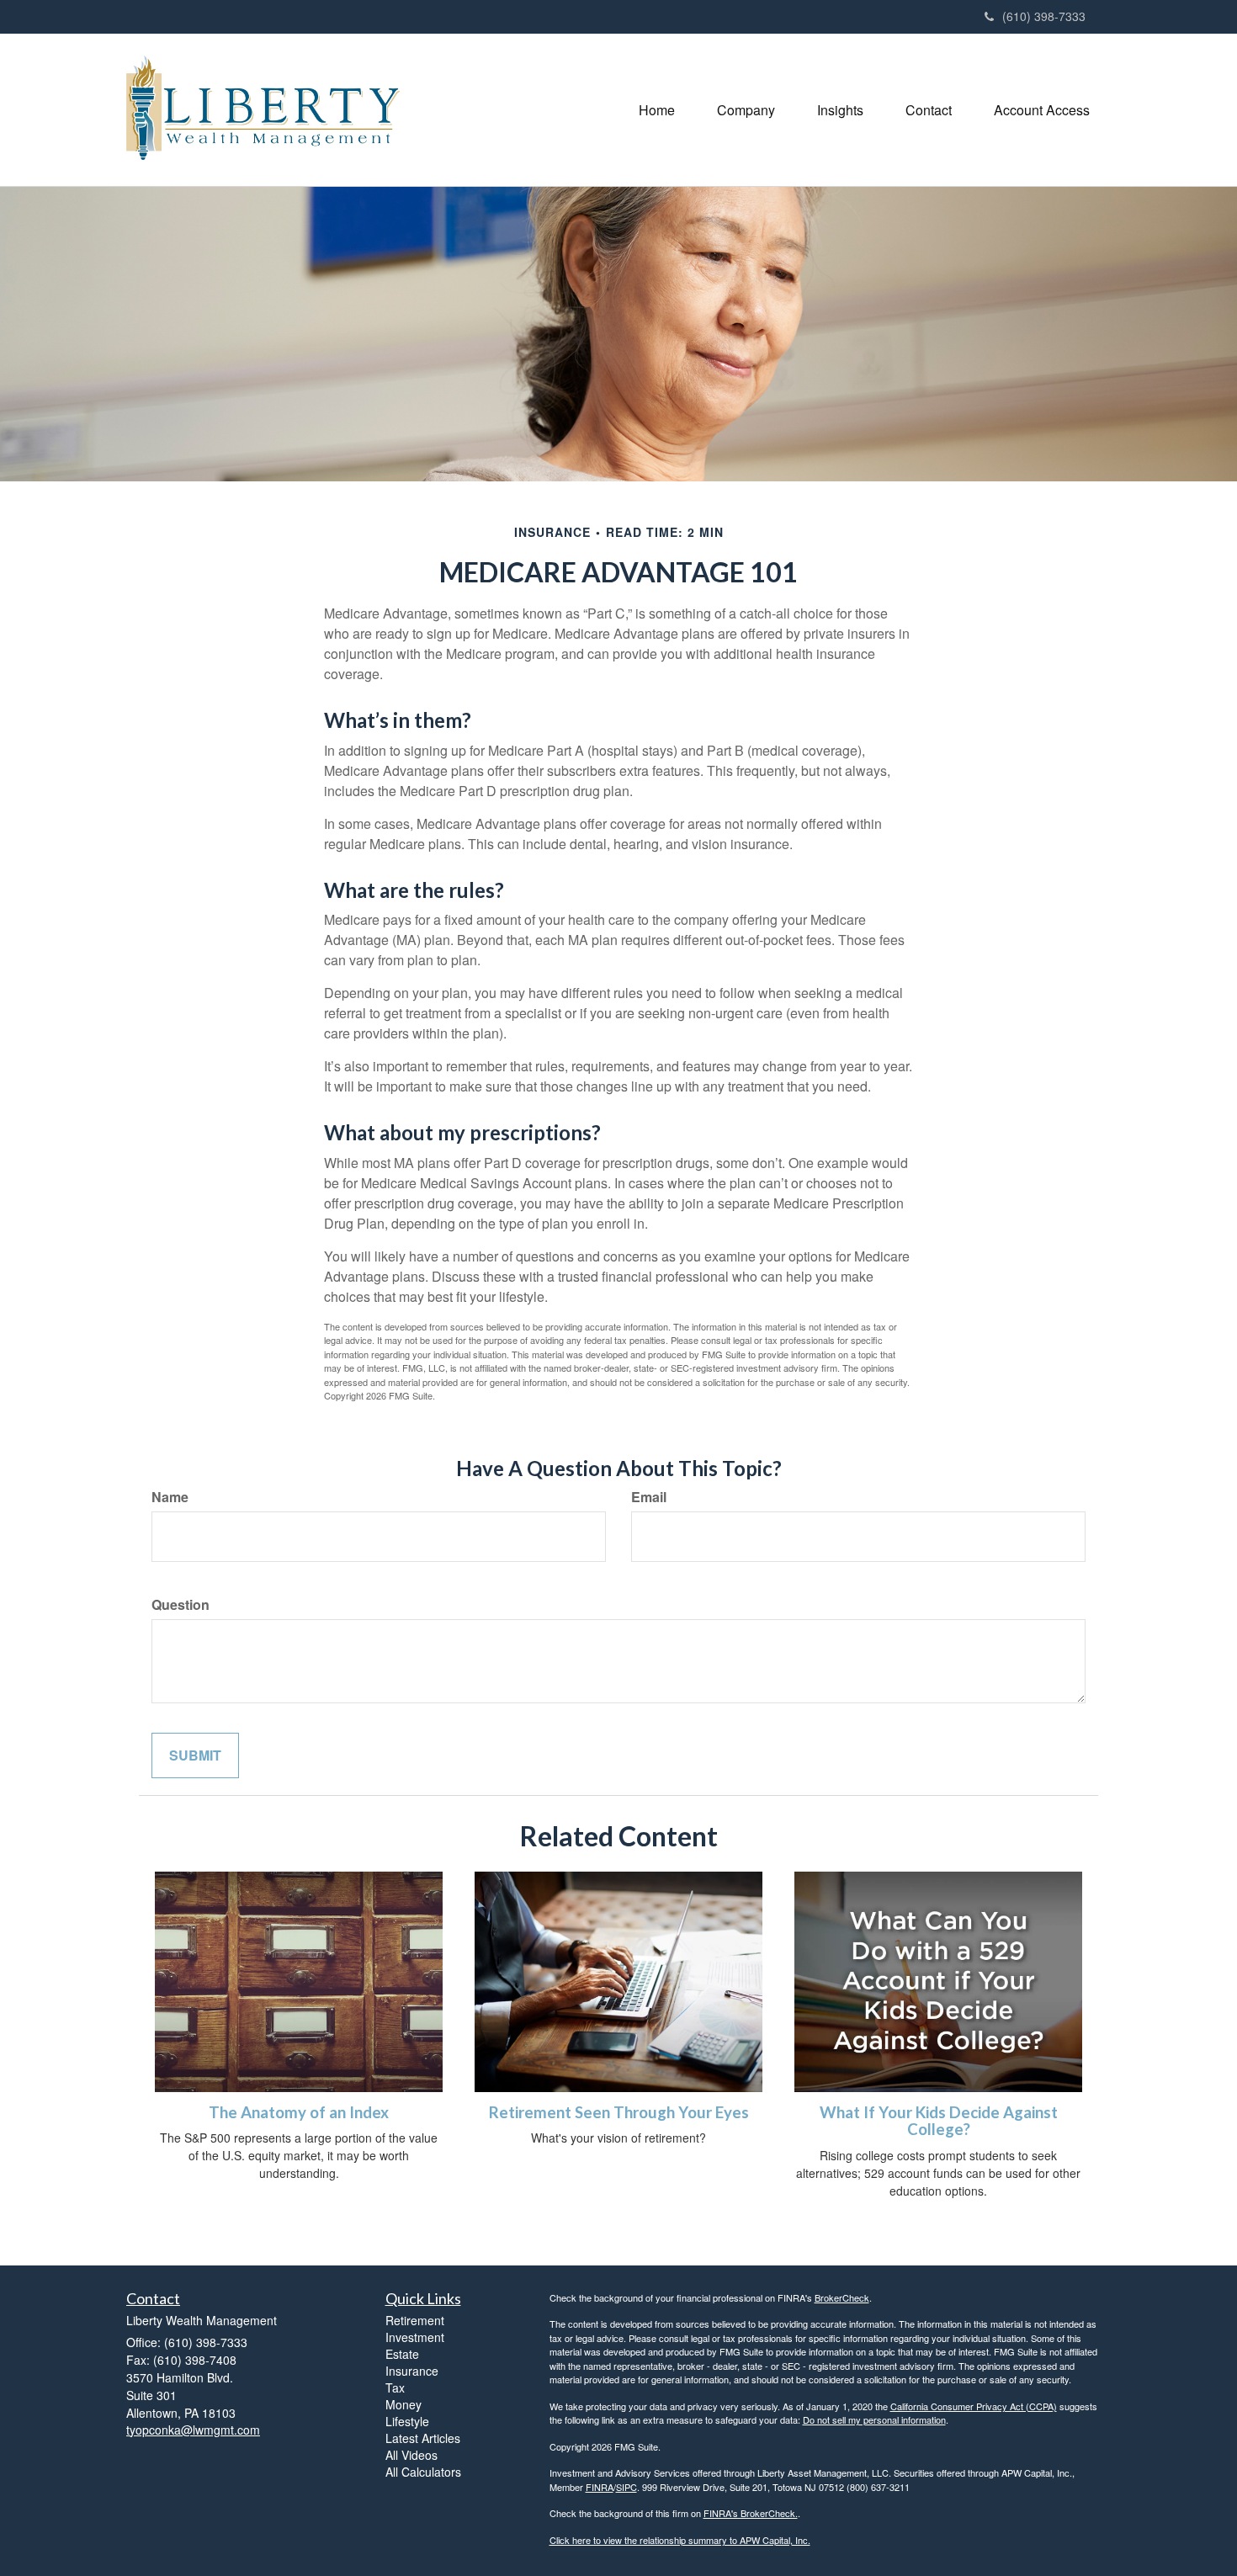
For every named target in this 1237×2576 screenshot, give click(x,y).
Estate (402, 2354)
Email (649, 1497)
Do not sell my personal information (874, 2419)
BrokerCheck (842, 2297)
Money (403, 2404)
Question (181, 1605)
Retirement (415, 2320)
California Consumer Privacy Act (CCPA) (974, 2406)
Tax (395, 2387)
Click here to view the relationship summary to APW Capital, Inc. (680, 2540)
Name (170, 1497)
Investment (415, 2337)
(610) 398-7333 (1044, 16)
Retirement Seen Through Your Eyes (619, 2112)
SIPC (626, 2487)
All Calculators (423, 2472)
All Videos (411, 2455)
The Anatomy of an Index (299, 2112)
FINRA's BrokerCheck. (751, 2513)
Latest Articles (423, 2438)
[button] (746, 110)
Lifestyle (407, 2421)
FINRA (600, 2487)
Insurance (412, 2371)
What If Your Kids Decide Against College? (939, 2121)
